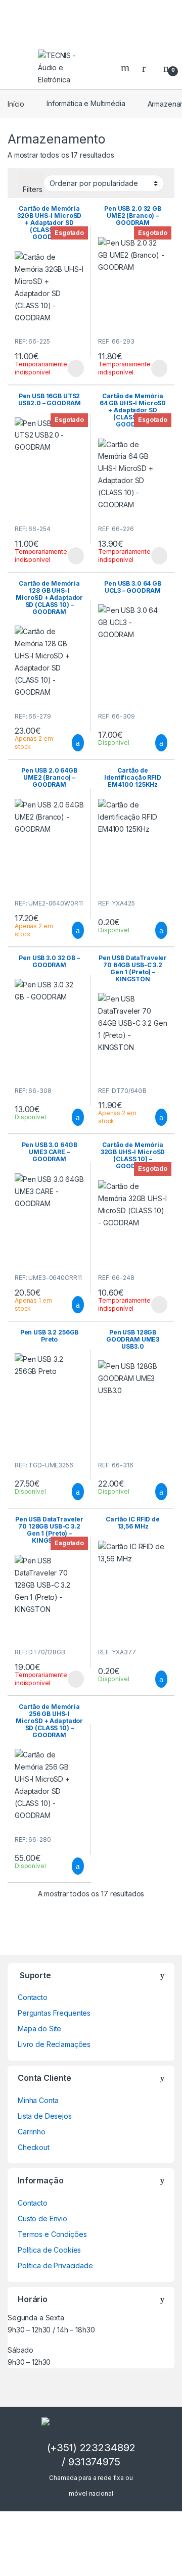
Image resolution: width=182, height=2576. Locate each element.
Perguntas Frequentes (54, 2013)
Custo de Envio (42, 2219)
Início (16, 103)
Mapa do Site (39, 2029)
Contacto (33, 1997)
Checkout (34, 2147)
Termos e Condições (52, 2234)
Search (126, 68)
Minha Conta (38, 2100)
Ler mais (76, 368)
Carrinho (32, 2132)
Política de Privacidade (55, 2265)
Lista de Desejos (45, 2116)
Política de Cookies (49, 2250)
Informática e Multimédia (86, 103)
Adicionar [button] (69, 743)
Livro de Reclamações (54, 2044)
